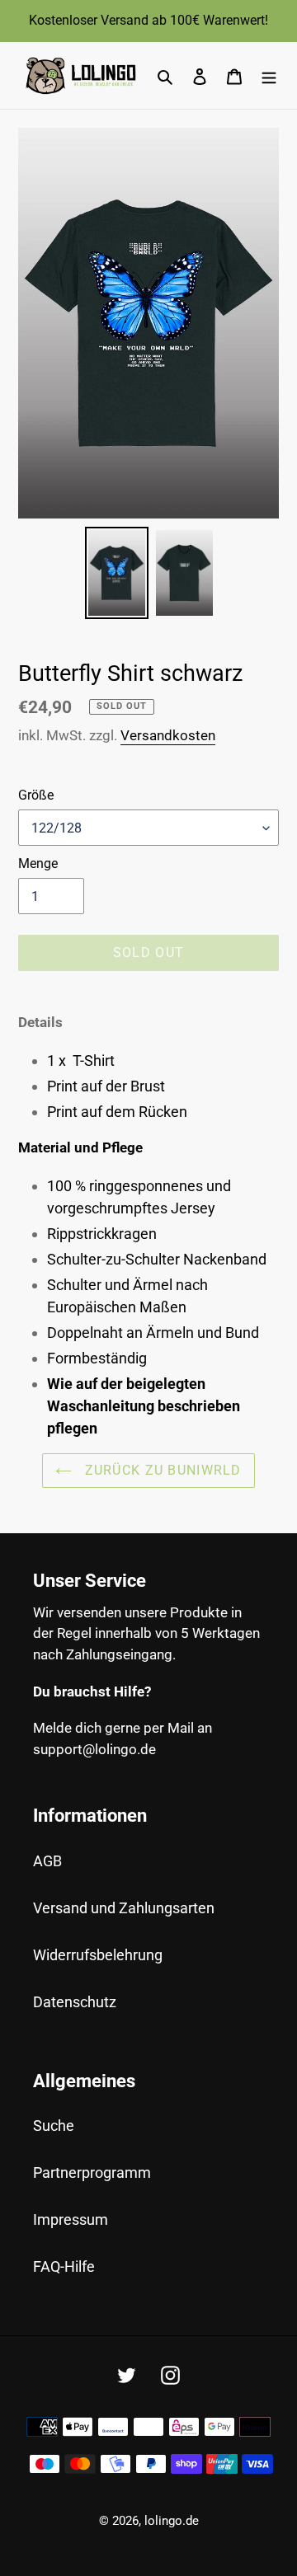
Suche (54, 2126)
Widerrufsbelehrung (98, 1955)
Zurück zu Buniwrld (160, 1470)
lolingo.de (172, 2521)
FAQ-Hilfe (64, 2266)
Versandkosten (168, 735)
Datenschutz (75, 2002)
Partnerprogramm (92, 2172)
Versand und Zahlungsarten (124, 1908)
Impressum (71, 2219)
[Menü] (269, 75)
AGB (47, 1861)
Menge (38, 863)
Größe (36, 795)
